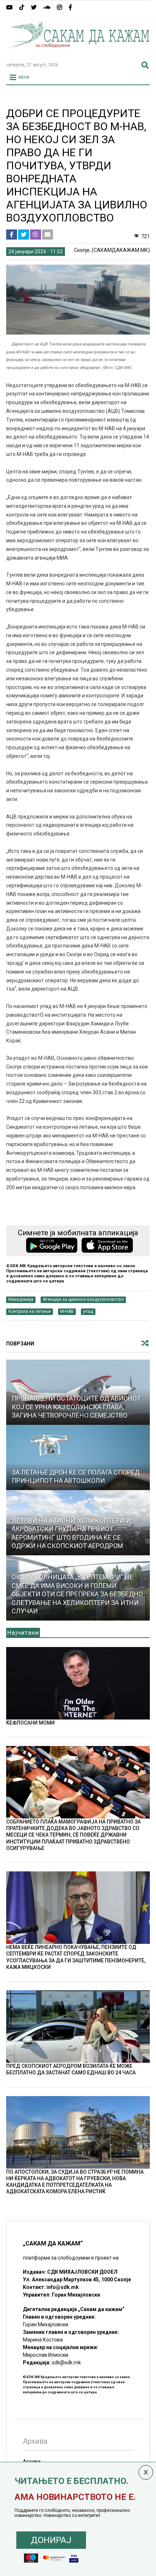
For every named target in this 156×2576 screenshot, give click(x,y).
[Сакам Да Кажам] (78, 53)
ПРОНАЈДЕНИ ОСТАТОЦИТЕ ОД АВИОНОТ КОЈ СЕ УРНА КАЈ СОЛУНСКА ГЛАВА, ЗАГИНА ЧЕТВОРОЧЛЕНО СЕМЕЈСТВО (76, 1407)
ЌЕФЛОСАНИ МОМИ (30, 1723)
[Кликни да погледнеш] (78, 1457)
